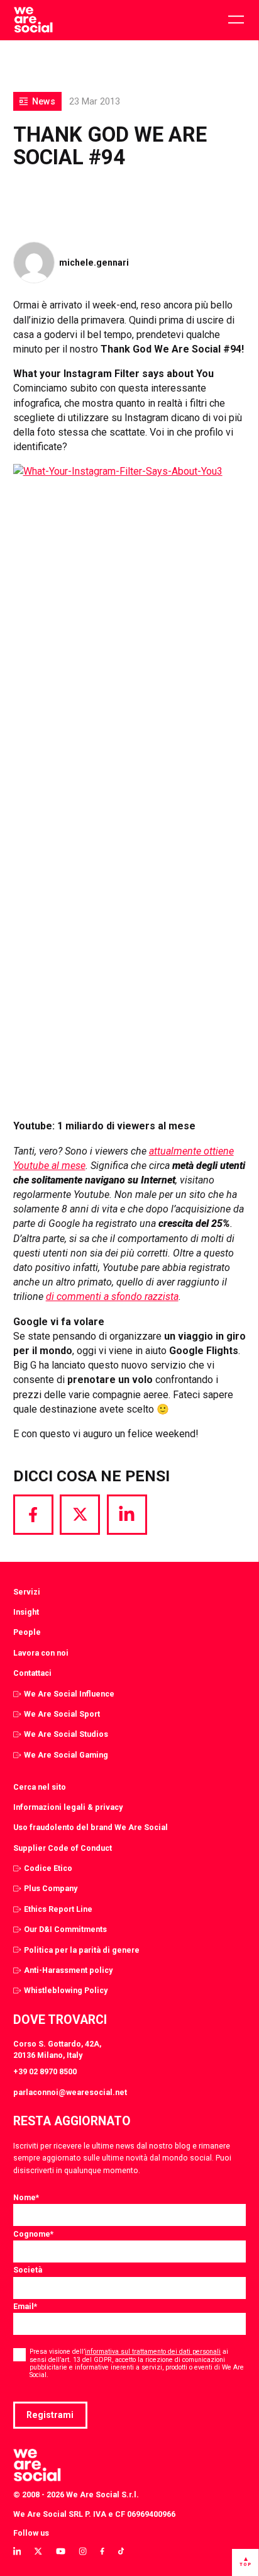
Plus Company (51, 1888)
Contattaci (32, 1673)
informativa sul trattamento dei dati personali (153, 2352)
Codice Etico (48, 1868)
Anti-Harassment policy (68, 1970)
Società (28, 2270)
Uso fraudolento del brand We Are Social (91, 1827)
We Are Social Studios (66, 1734)
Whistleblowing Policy (66, 1990)
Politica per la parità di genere (82, 1950)
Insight (26, 1612)
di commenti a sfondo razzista (112, 1296)
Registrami (50, 2415)
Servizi (27, 1592)
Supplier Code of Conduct (63, 1848)
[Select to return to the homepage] (33, 20)
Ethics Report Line (58, 1909)
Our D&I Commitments (65, 1929)
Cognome (33, 2234)
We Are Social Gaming (66, 1755)
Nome (26, 2197)
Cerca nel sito (40, 1787)
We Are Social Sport (62, 1714)
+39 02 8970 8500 (45, 2071)
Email (25, 2306)
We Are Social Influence (69, 1694)
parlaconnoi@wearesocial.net (70, 2092)
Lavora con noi (41, 1653)
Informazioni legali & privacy (68, 1807)
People (27, 1632)
